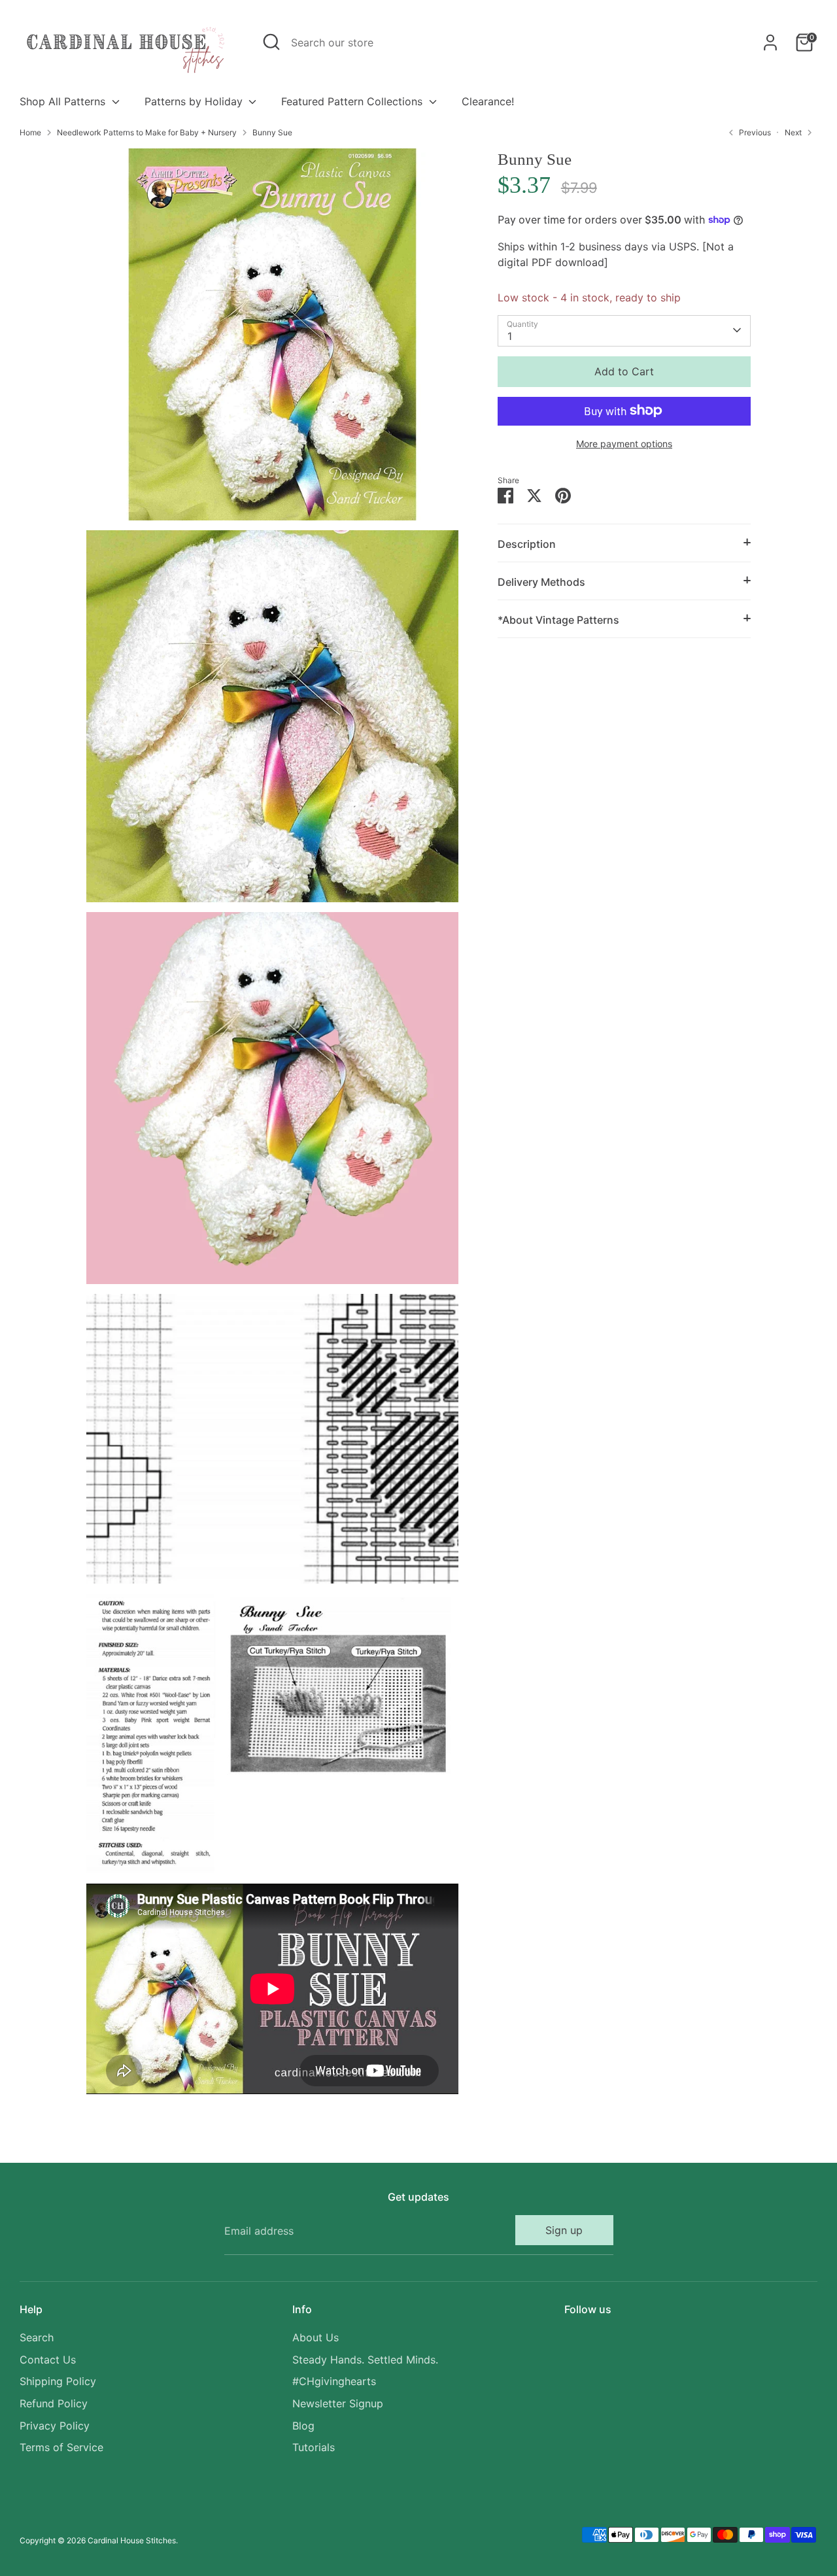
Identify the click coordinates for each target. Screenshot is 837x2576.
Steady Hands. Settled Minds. (365, 2360)
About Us (316, 2337)
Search (37, 2337)
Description (527, 543)
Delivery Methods (541, 581)
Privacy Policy (55, 2426)
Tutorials (314, 2447)
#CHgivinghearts (334, 2381)
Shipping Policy (58, 2381)
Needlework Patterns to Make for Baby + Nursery (147, 132)
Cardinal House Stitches (132, 2540)
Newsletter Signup (338, 2403)
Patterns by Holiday (195, 101)
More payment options (624, 443)
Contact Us (48, 2360)
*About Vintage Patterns (558, 619)
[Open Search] (271, 42)
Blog (303, 2426)
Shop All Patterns (64, 101)
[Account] (770, 42)
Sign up (564, 2230)
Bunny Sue (272, 132)
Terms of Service (61, 2447)
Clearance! (488, 101)
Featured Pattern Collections (353, 101)
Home (30, 132)
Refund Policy (54, 2403)
